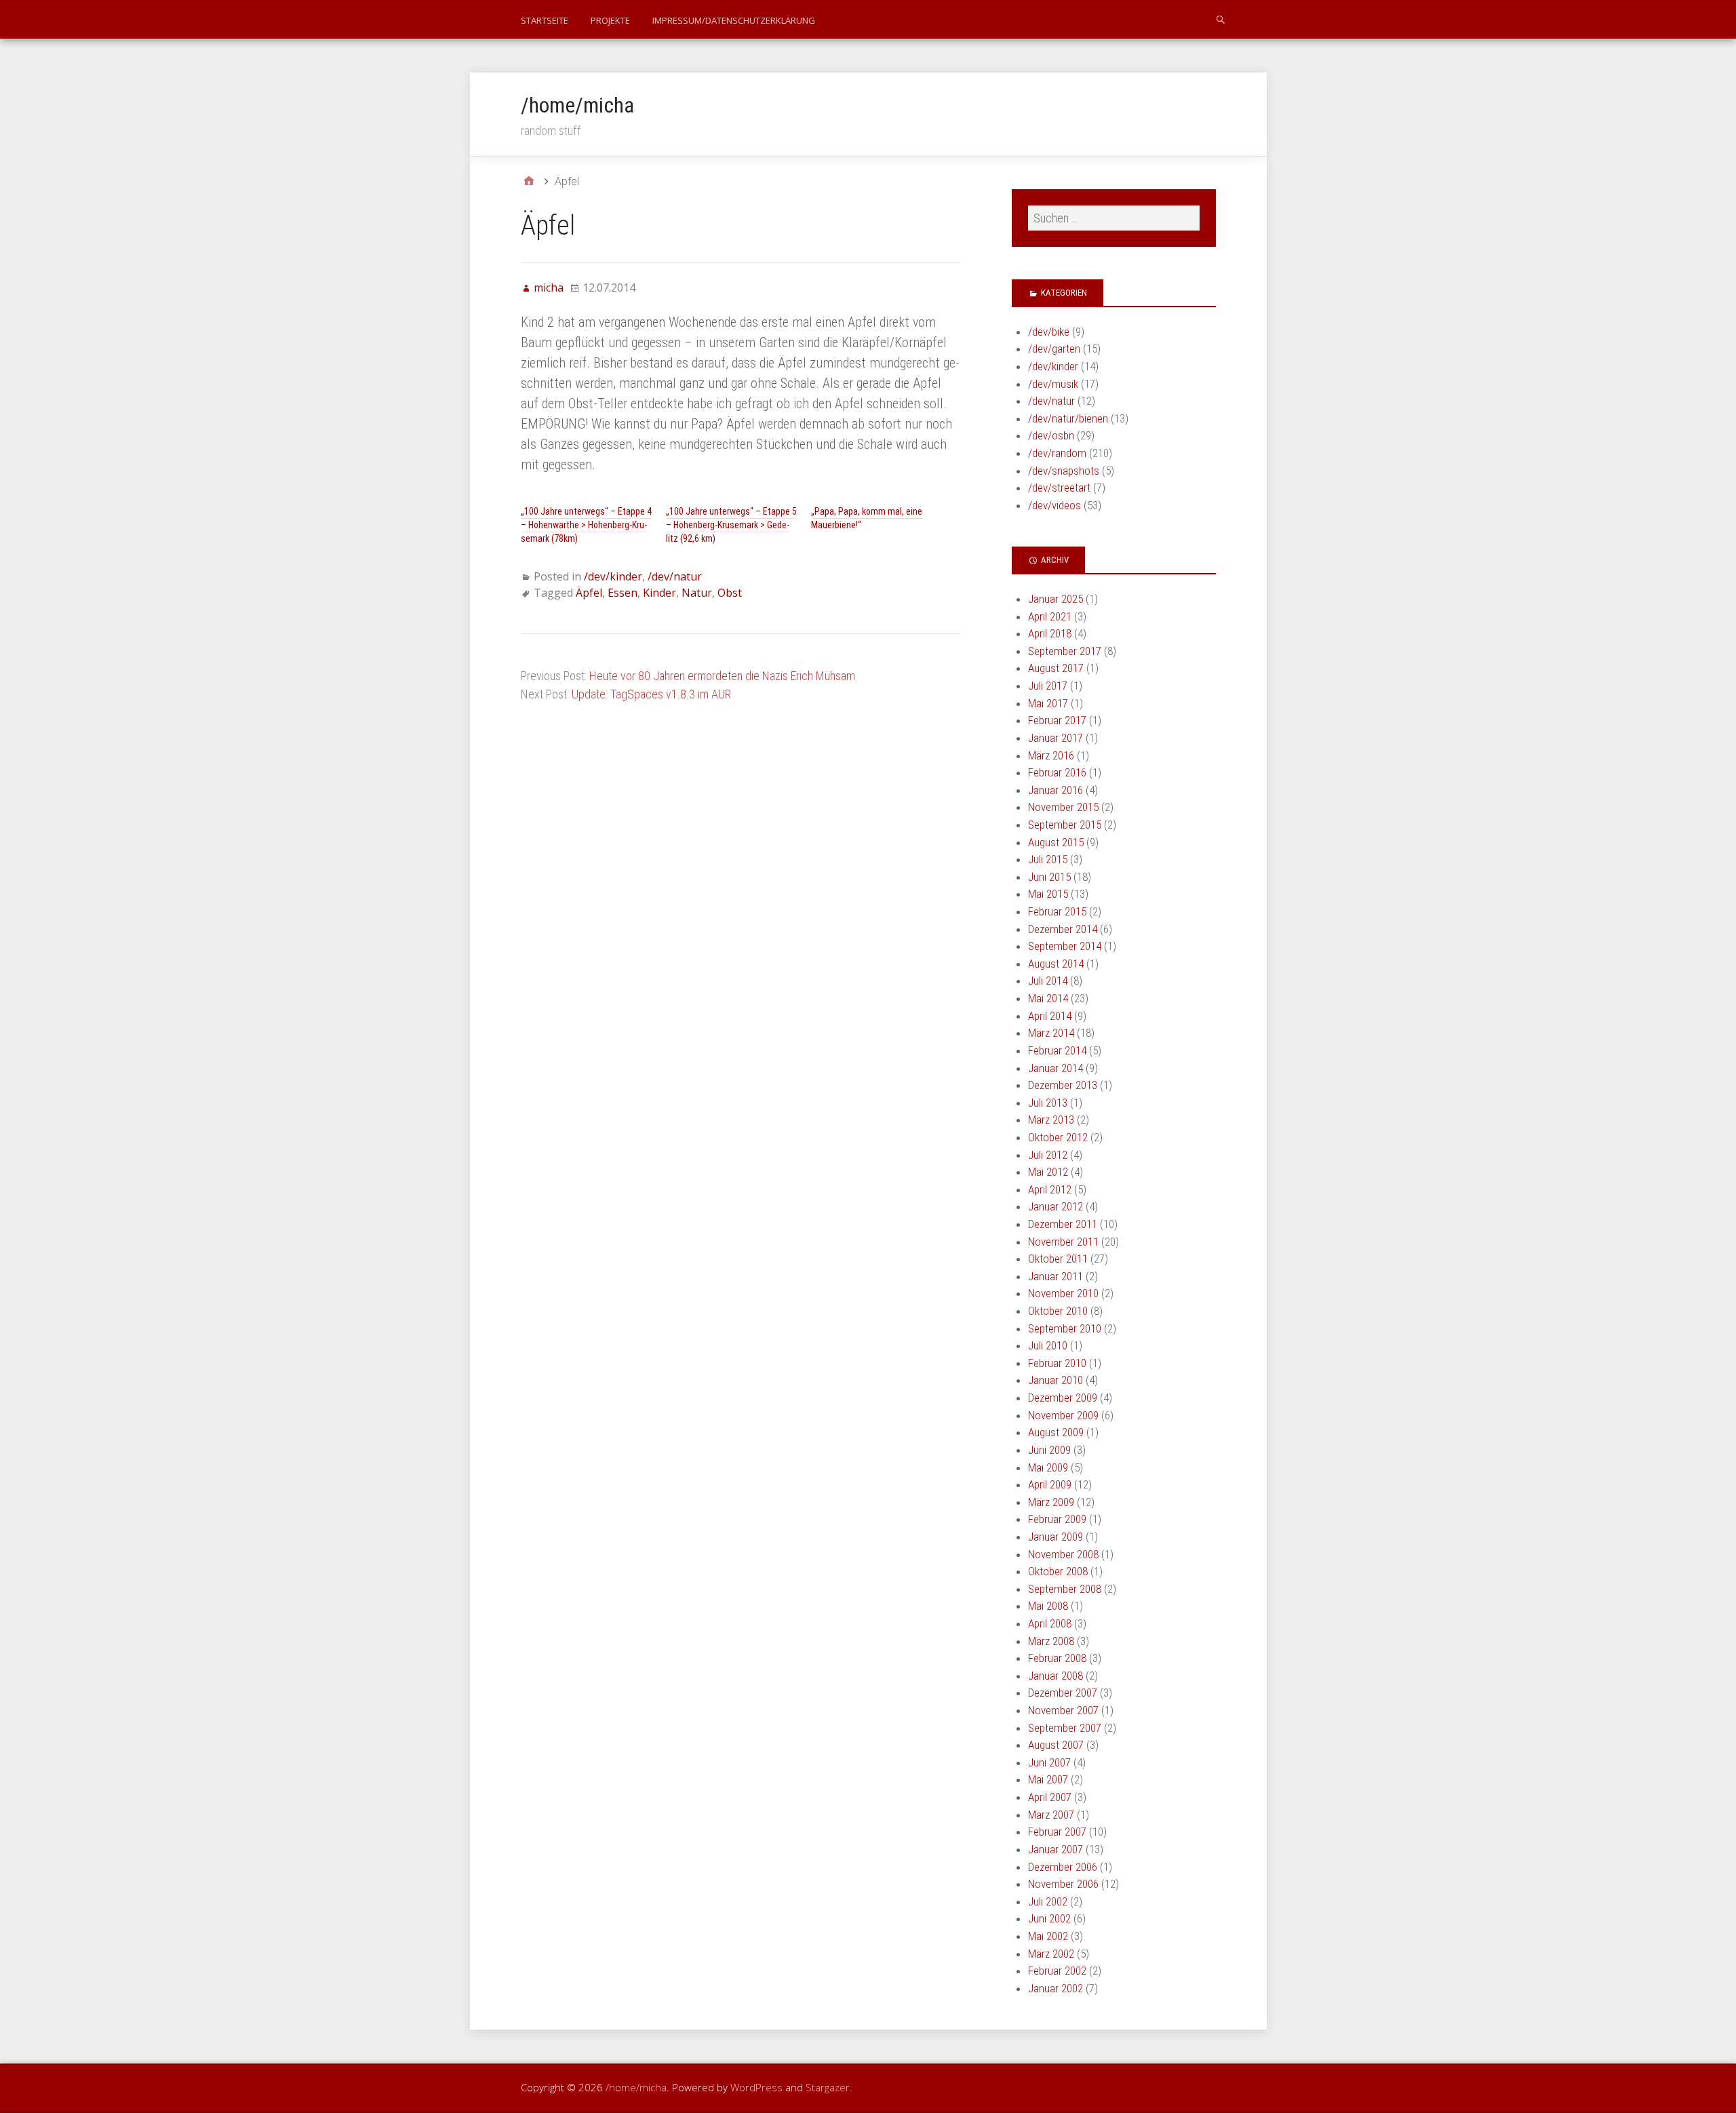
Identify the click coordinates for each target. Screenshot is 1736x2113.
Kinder (659, 593)
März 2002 (1051, 1954)
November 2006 (1063, 1884)
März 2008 (1051, 1641)
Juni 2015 (1049, 877)
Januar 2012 (1056, 1206)
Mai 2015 (1048, 894)
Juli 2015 (1048, 859)
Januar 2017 (1056, 738)
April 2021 (1050, 616)
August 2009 (1056, 1432)
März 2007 (1051, 1815)
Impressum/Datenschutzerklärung (734, 20)
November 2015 (1063, 807)
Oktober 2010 (1058, 1311)
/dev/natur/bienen (1068, 418)
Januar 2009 (1056, 1537)
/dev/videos (1054, 505)
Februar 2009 (1057, 1519)
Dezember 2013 (1063, 1085)
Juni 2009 (1049, 1450)
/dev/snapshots (1064, 471)
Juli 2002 (1048, 1901)
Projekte (610, 20)
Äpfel (589, 593)
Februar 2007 (1057, 1832)
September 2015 (1065, 825)
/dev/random (1057, 453)
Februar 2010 (1057, 1363)
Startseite (545, 20)
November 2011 (1063, 1242)
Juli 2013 (1048, 1103)
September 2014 (1065, 946)
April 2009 (1050, 1484)
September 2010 (1065, 1328)
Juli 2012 (1048, 1155)
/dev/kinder (613, 576)
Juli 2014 (1048, 981)
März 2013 (1051, 1120)
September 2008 (1065, 1589)
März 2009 (1051, 1502)
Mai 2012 (1048, 1172)
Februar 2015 (1057, 911)
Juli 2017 (1048, 686)
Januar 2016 (1056, 790)
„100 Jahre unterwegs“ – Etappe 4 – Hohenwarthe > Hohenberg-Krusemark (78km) (586, 525)
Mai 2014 (1048, 998)
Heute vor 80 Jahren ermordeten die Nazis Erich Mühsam (722, 676)
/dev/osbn (1051, 435)
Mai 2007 (1048, 1779)
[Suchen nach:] (1113, 218)
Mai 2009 (1048, 1467)
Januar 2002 (1056, 1988)
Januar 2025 (1056, 599)
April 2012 (1050, 1189)
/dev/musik (1053, 384)
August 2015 (1056, 842)
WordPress (756, 2087)
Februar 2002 (1057, 1971)
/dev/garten (1054, 349)
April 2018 (1050, 633)
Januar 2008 (1056, 1676)
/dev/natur (675, 576)
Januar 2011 (1056, 1276)
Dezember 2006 (1063, 1867)
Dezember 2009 (1063, 1398)
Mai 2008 (1048, 1606)
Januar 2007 (1056, 1849)
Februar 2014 (1057, 1050)
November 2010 (1063, 1293)
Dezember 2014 (1063, 929)
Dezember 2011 (1063, 1224)
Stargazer (828, 2087)
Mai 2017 (1048, 703)
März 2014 (1051, 1033)
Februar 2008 (1057, 1658)
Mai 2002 (1048, 1936)
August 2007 (1056, 1745)
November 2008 (1063, 1554)
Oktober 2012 (1058, 1137)
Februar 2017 (1057, 720)
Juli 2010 (1048, 1345)
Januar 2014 (1056, 1068)
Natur (697, 593)
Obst (730, 593)
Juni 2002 (1049, 1918)
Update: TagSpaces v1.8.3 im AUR (651, 694)
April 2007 (1050, 1797)
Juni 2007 (1049, 1762)
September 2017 (1065, 651)
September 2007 (1065, 1728)
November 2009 (1063, 1415)
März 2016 (1051, 755)
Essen (623, 593)
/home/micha (577, 105)
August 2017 (1056, 668)
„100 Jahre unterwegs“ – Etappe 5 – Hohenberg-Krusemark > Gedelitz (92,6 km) (731, 525)
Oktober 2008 (1058, 1571)
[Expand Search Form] (1221, 19)
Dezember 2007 (1063, 1693)
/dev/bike (1049, 332)
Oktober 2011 (1058, 1259)
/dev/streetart (1059, 488)
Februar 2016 (1057, 772)
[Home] (529, 181)
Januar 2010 (1056, 1380)
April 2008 (1050, 1623)
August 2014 (1056, 964)
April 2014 (1050, 1016)
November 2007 (1063, 1710)
